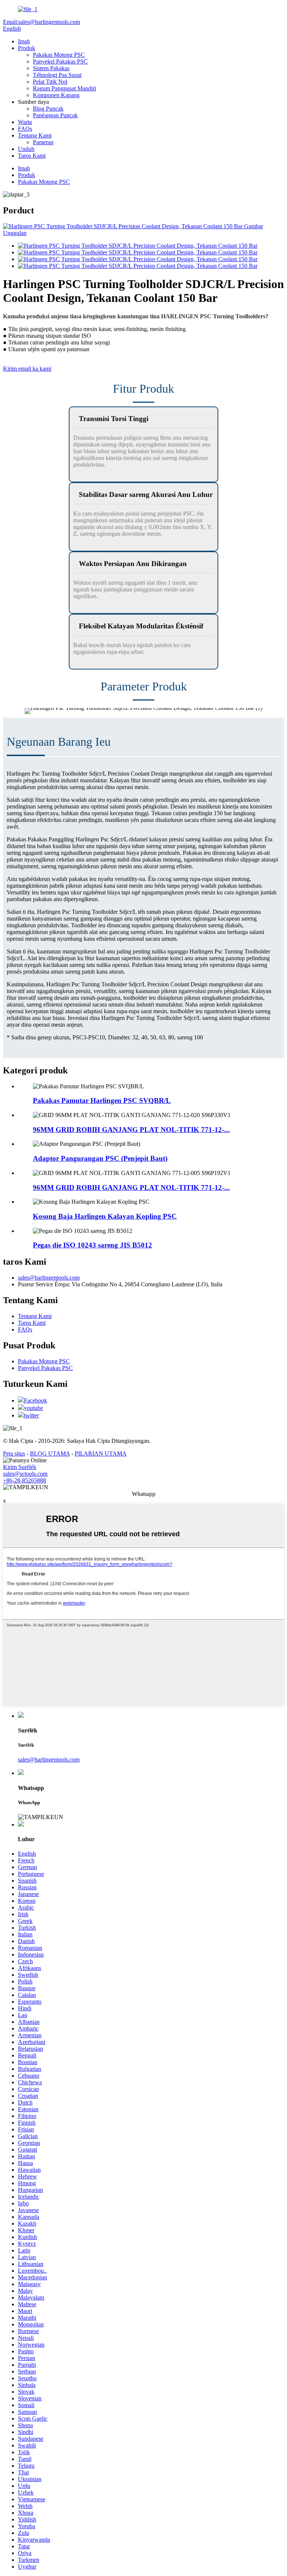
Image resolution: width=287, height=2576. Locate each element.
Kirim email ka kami (27, 369)
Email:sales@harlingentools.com (41, 22)
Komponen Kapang (56, 95)
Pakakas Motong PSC (59, 55)
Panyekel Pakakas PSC (60, 61)
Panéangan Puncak (55, 115)
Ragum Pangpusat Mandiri (64, 88)
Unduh (26, 149)
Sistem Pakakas (51, 68)
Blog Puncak (48, 109)
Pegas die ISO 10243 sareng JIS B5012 (92, 1245)
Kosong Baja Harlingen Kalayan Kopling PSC (105, 1216)
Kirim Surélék (20, 1467)
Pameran (43, 142)
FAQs (25, 129)
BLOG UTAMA (50, 1454)
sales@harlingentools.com (49, 1278)
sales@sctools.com (25, 1474)
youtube (33, 1408)
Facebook (36, 1400)
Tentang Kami (35, 135)
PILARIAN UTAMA (101, 1454)
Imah (24, 41)
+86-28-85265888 (24, 1480)
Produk (27, 48)
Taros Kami (32, 156)
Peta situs (14, 1454)
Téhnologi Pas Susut (57, 75)
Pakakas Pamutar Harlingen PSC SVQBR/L (102, 1100)
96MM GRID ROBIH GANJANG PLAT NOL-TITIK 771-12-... (131, 1130)
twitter (31, 1415)
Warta (25, 122)
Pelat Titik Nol (50, 82)
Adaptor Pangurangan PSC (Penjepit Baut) (100, 1158)
